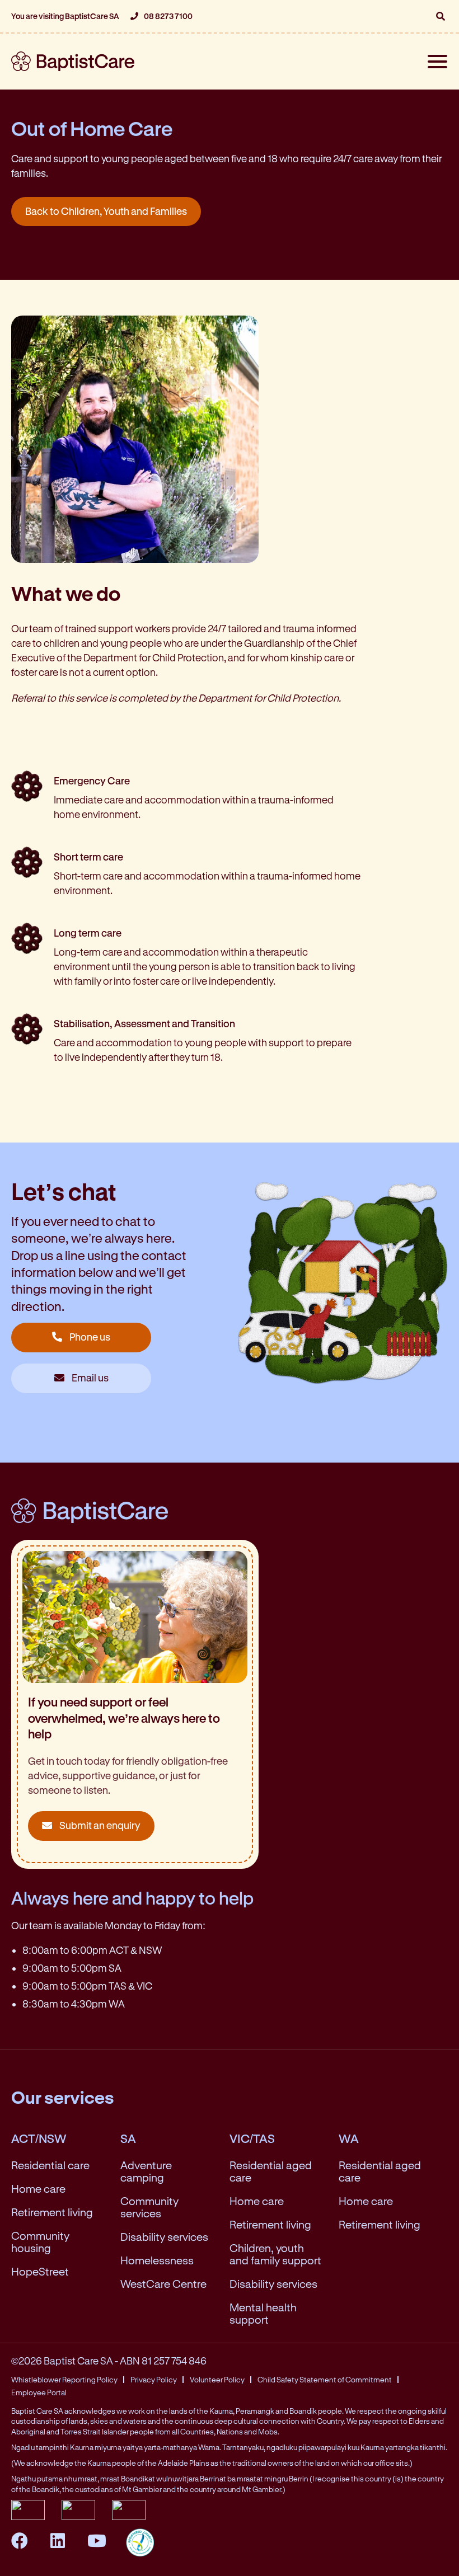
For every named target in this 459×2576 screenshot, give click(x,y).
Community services (149, 2207)
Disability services (164, 2237)
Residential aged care (271, 2171)
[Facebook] (21, 2540)
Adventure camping (146, 2171)
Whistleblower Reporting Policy (64, 2380)
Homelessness (157, 2260)
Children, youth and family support (275, 2254)
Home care (38, 2189)
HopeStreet (40, 2271)
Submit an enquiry (99, 1825)
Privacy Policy (154, 2380)
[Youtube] (98, 2540)
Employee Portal (39, 2392)
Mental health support (263, 2313)
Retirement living (52, 2212)
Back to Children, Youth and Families (106, 211)
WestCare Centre (163, 2284)
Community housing (40, 2242)
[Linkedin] (59, 2540)
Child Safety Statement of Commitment (325, 2380)
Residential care (50, 2165)
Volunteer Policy (217, 2380)
